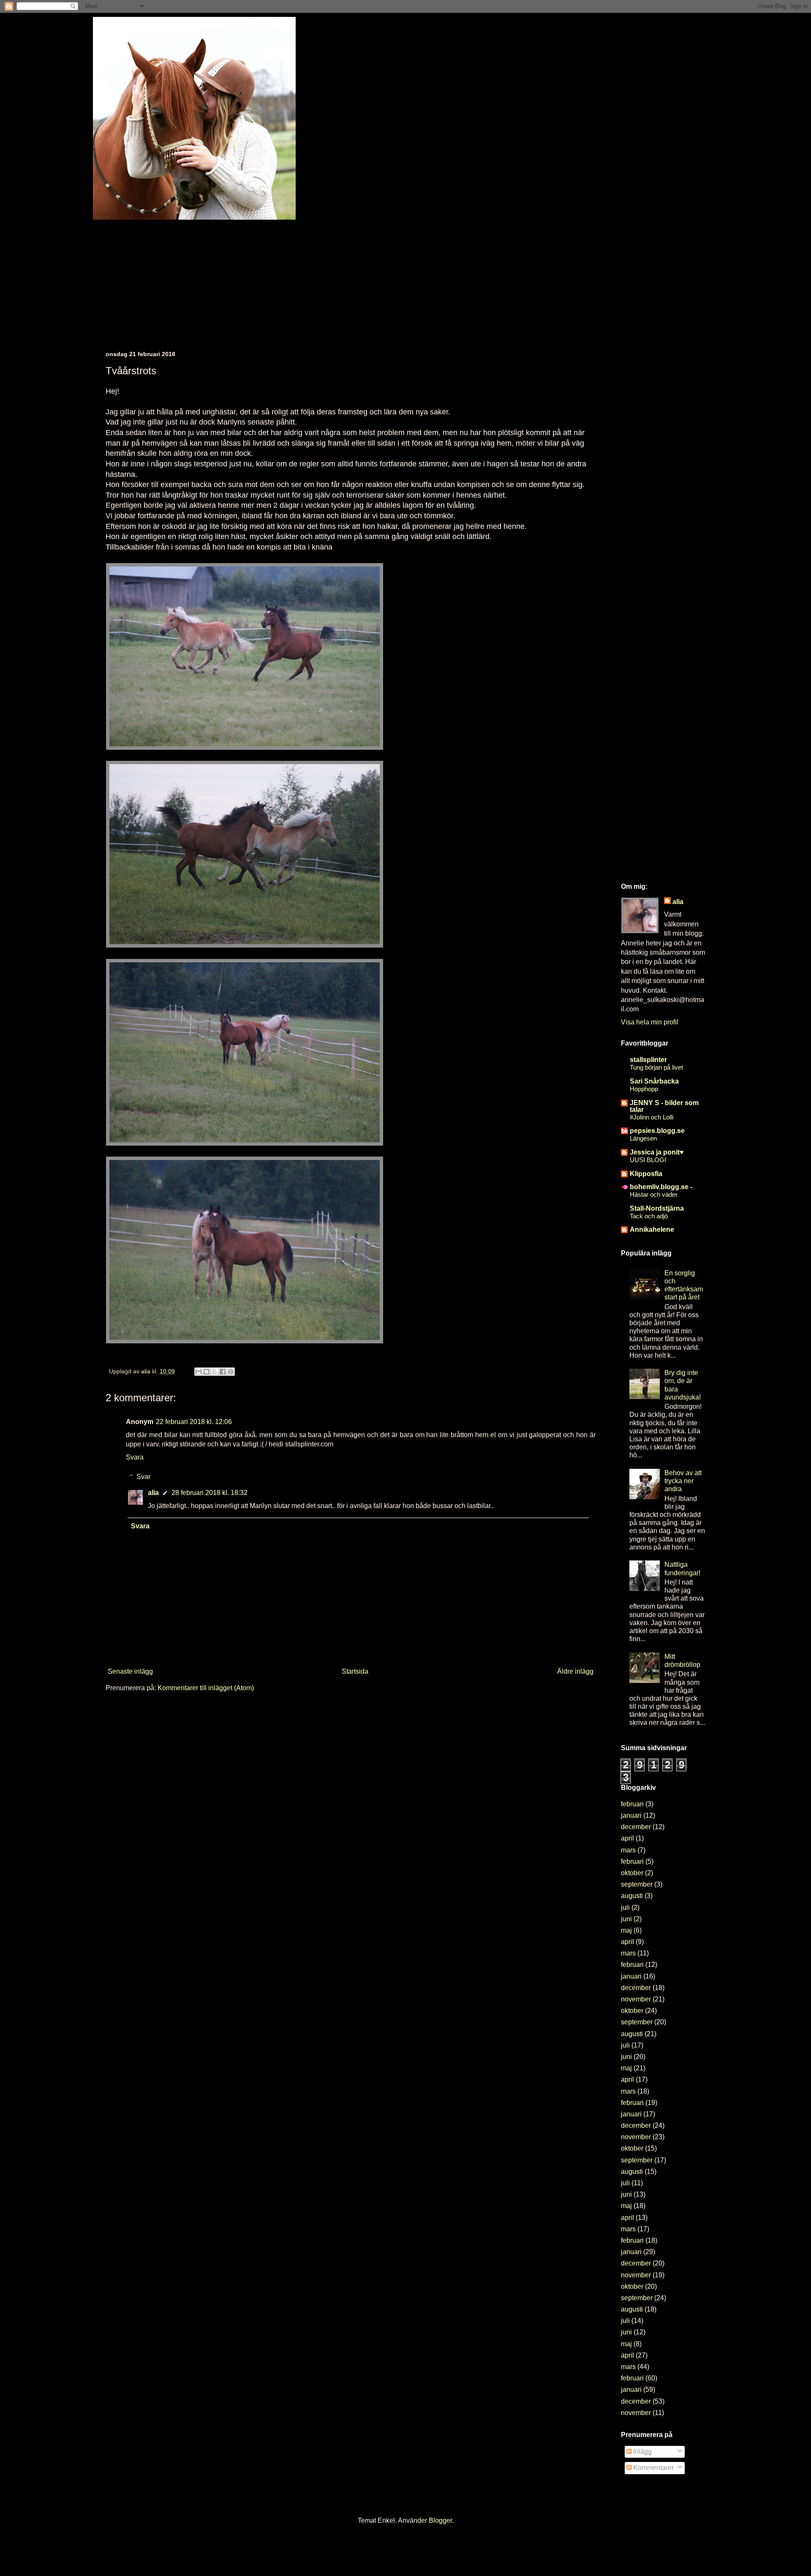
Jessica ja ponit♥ (657, 1152)
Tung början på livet (656, 1067)
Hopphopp (644, 1089)
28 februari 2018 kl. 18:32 (210, 1493)
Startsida (355, 1671)
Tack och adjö (649, 1216)
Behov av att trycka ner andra (683, 1481)
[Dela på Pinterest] (231, 1372)
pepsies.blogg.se (657, 1131)
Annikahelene (652, 1229)
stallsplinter (648, 1060)
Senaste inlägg (130, 1671)
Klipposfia (646, 1174)
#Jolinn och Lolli (652, 1117)
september (637, 1884)
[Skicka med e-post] (199, 1372)
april (627, 1838)
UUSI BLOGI (648, 1160)
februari (632, 1804)
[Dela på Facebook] (223, 1372)
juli (625, 1907)
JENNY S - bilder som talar (664, 1106)
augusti (632, 1896)
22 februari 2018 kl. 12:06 (194, 1422)
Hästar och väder (654, 1194)
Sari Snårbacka (654, 1081)
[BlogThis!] (207, 1372)
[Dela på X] (215, 1372)
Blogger (440, 2520)
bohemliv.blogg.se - (661, 1187)
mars (628, 1850)
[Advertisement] (359, 279)
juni (626, 1919)
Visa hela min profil (650, 1022)
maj (626, 1930)
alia (153, 1493)
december (636, 1827)
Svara (135, 1457)
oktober (632, 1873)
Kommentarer (653, 2468)
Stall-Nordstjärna (657, 1208)
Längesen (643, 1138)
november (636, 1999)
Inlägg (642, 2452)
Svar (143, 1477)
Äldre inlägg (575, 1671)
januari (631, 1815)
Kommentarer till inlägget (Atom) (206, 1688)
